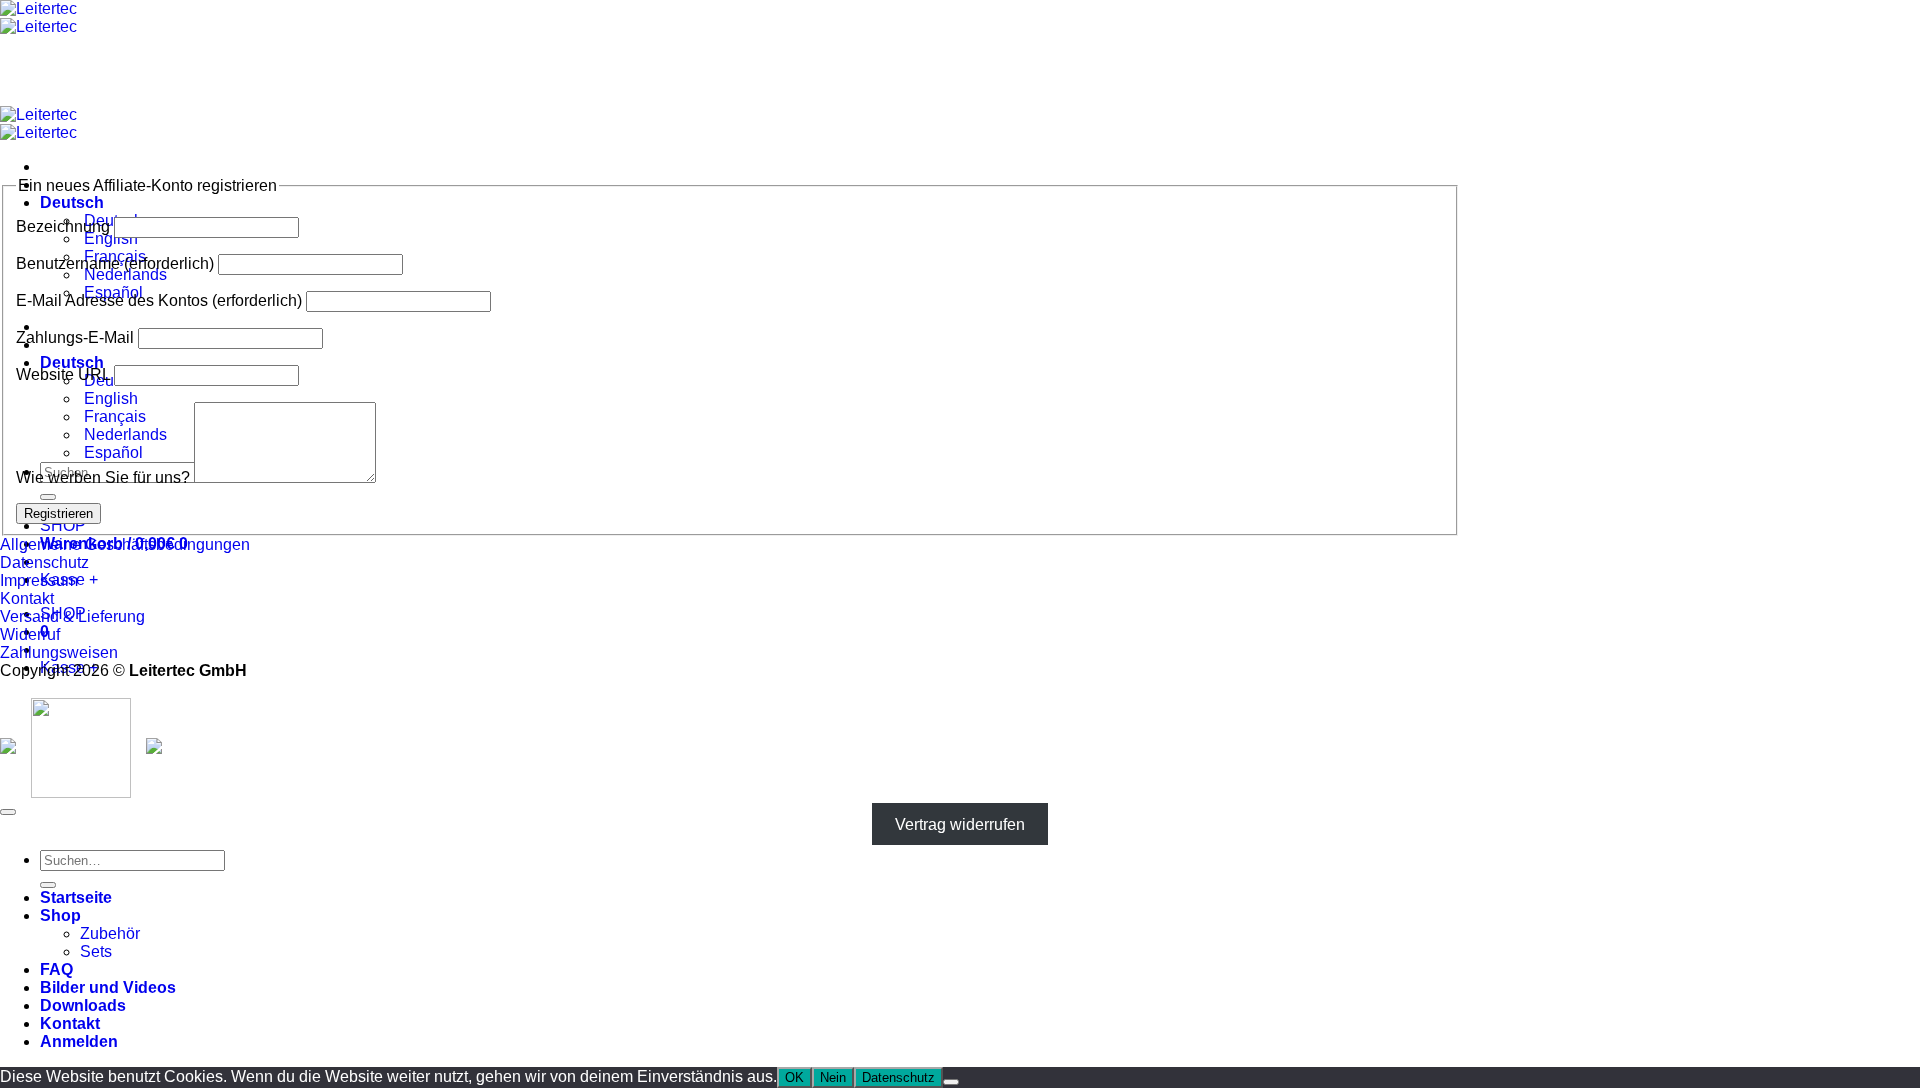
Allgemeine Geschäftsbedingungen (125, 544)
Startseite (76, 897)
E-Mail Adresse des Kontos (159, 300)
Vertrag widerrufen (960, 824)
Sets (96, 951)
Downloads (83, 1005)
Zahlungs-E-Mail (75, 337)
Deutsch (74, 202)
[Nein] (951, 1082)
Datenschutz (44, 562)
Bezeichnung (63, 226)
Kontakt (27, 598)
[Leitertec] (38, 17)
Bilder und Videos (108, 987)
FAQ (56, 969)
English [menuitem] (109, 238)
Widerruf (30, 634)
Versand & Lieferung (72, 616)
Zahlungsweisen (59, 652)
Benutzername (115, 263)
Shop (60, 915)
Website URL (63, 374)
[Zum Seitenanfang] (8, 812)
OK (794, 1077)
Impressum (39, 580)
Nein (833, 1077)
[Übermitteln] (48, 497)
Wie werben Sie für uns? (103, 477)
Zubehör (110, 933)
